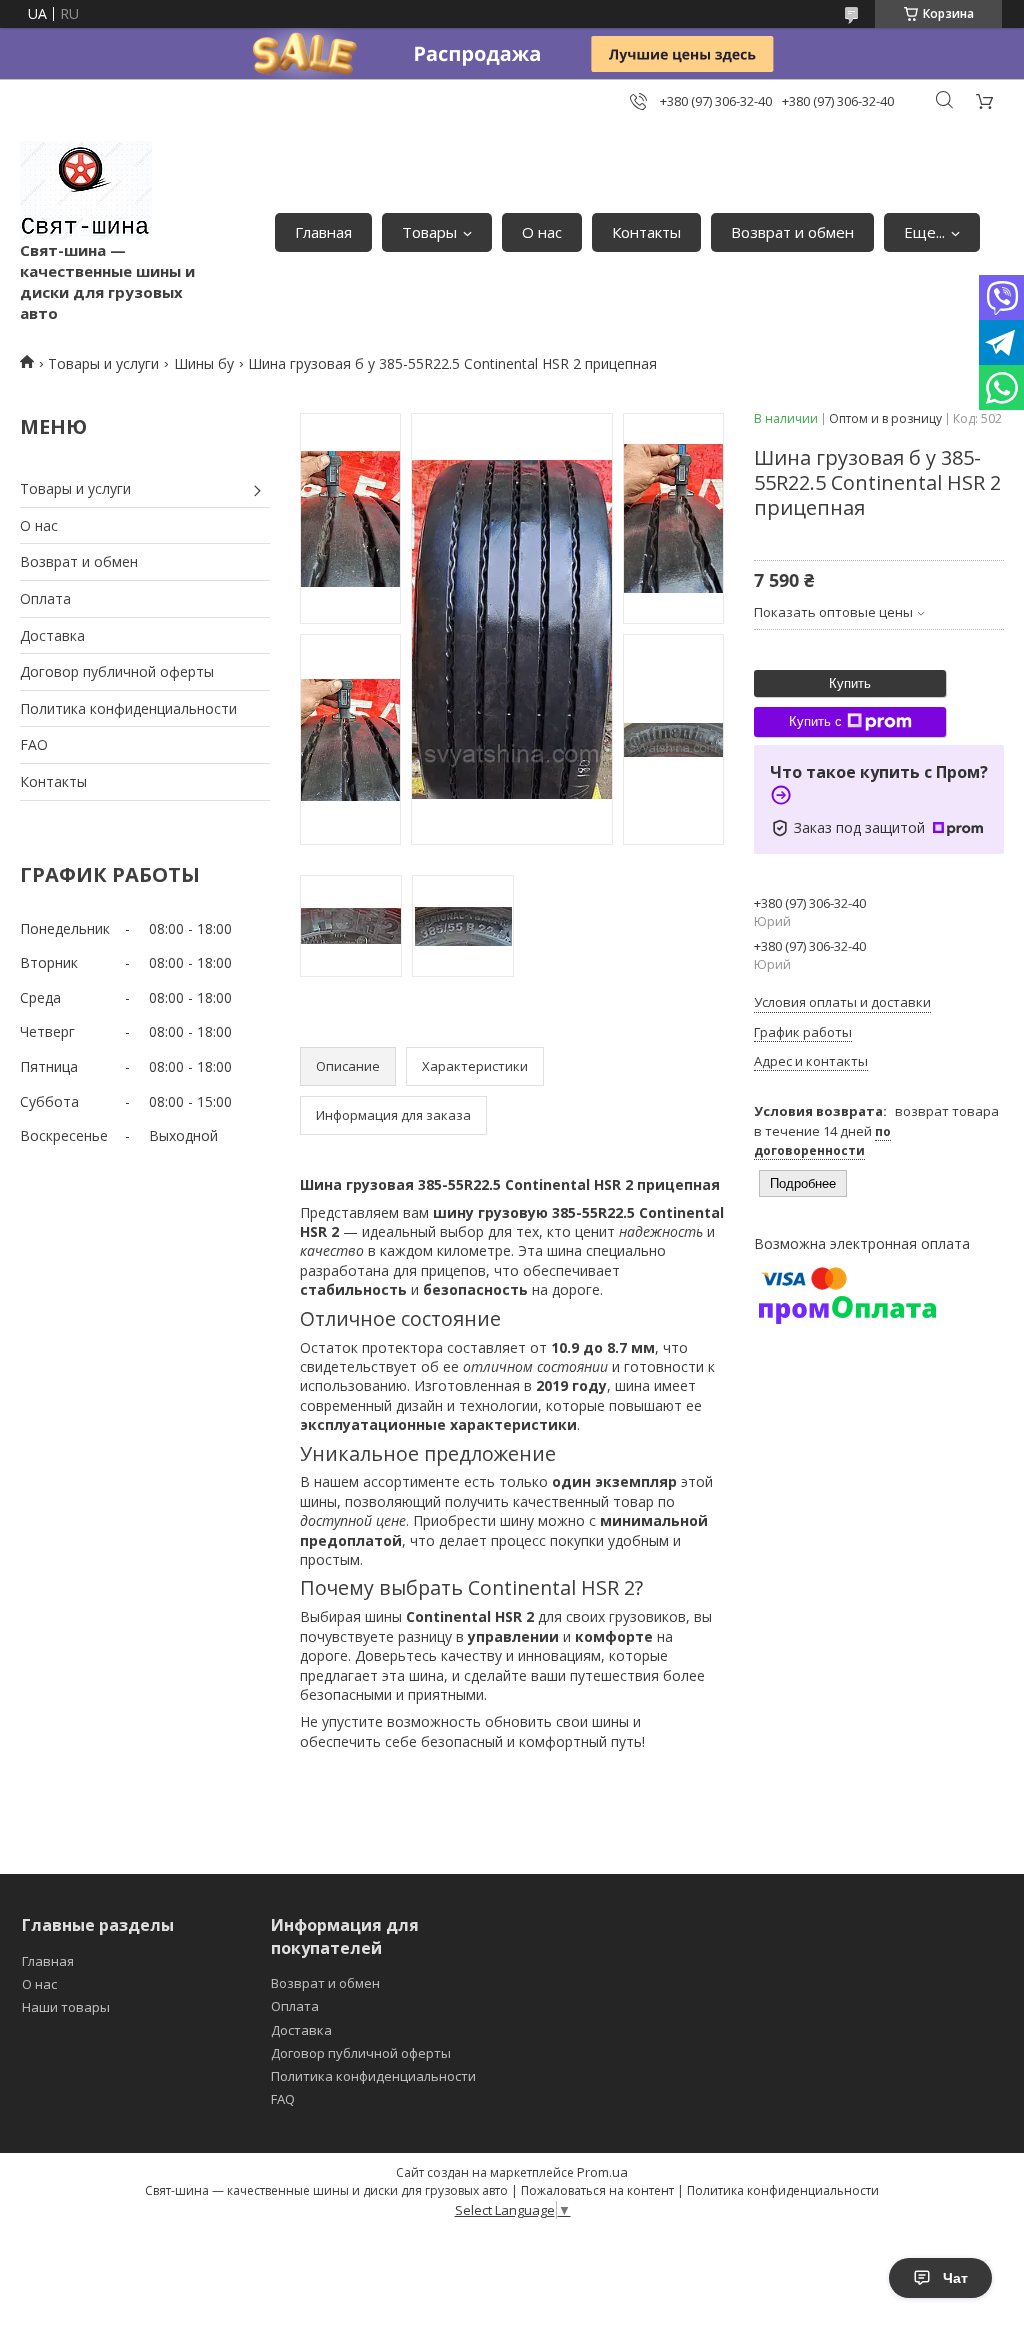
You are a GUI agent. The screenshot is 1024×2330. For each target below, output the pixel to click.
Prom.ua (602, 2172)
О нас (542, 232)
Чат (955, 2278)
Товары (429, 232)
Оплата (45, 598)
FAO (34, 744)
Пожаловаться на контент (597, 2190)
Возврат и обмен (792, 232)
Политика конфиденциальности (128, 708)
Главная (323, 232)
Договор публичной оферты (117, 671)
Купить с (815, 721)
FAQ (283, 2099)
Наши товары (66, 2007)
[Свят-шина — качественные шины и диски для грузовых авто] (86, 190)
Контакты (646, 232)
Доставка (52, 635)
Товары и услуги (103, 363)
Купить (850, 683)
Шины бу (204, 363)
